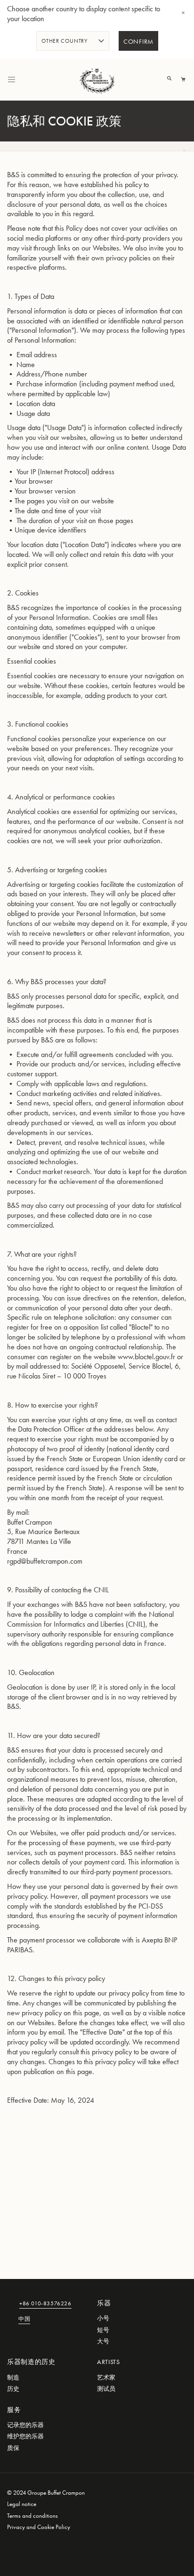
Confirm (138, 42)
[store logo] (97, 79)
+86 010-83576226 (45, 2304)
